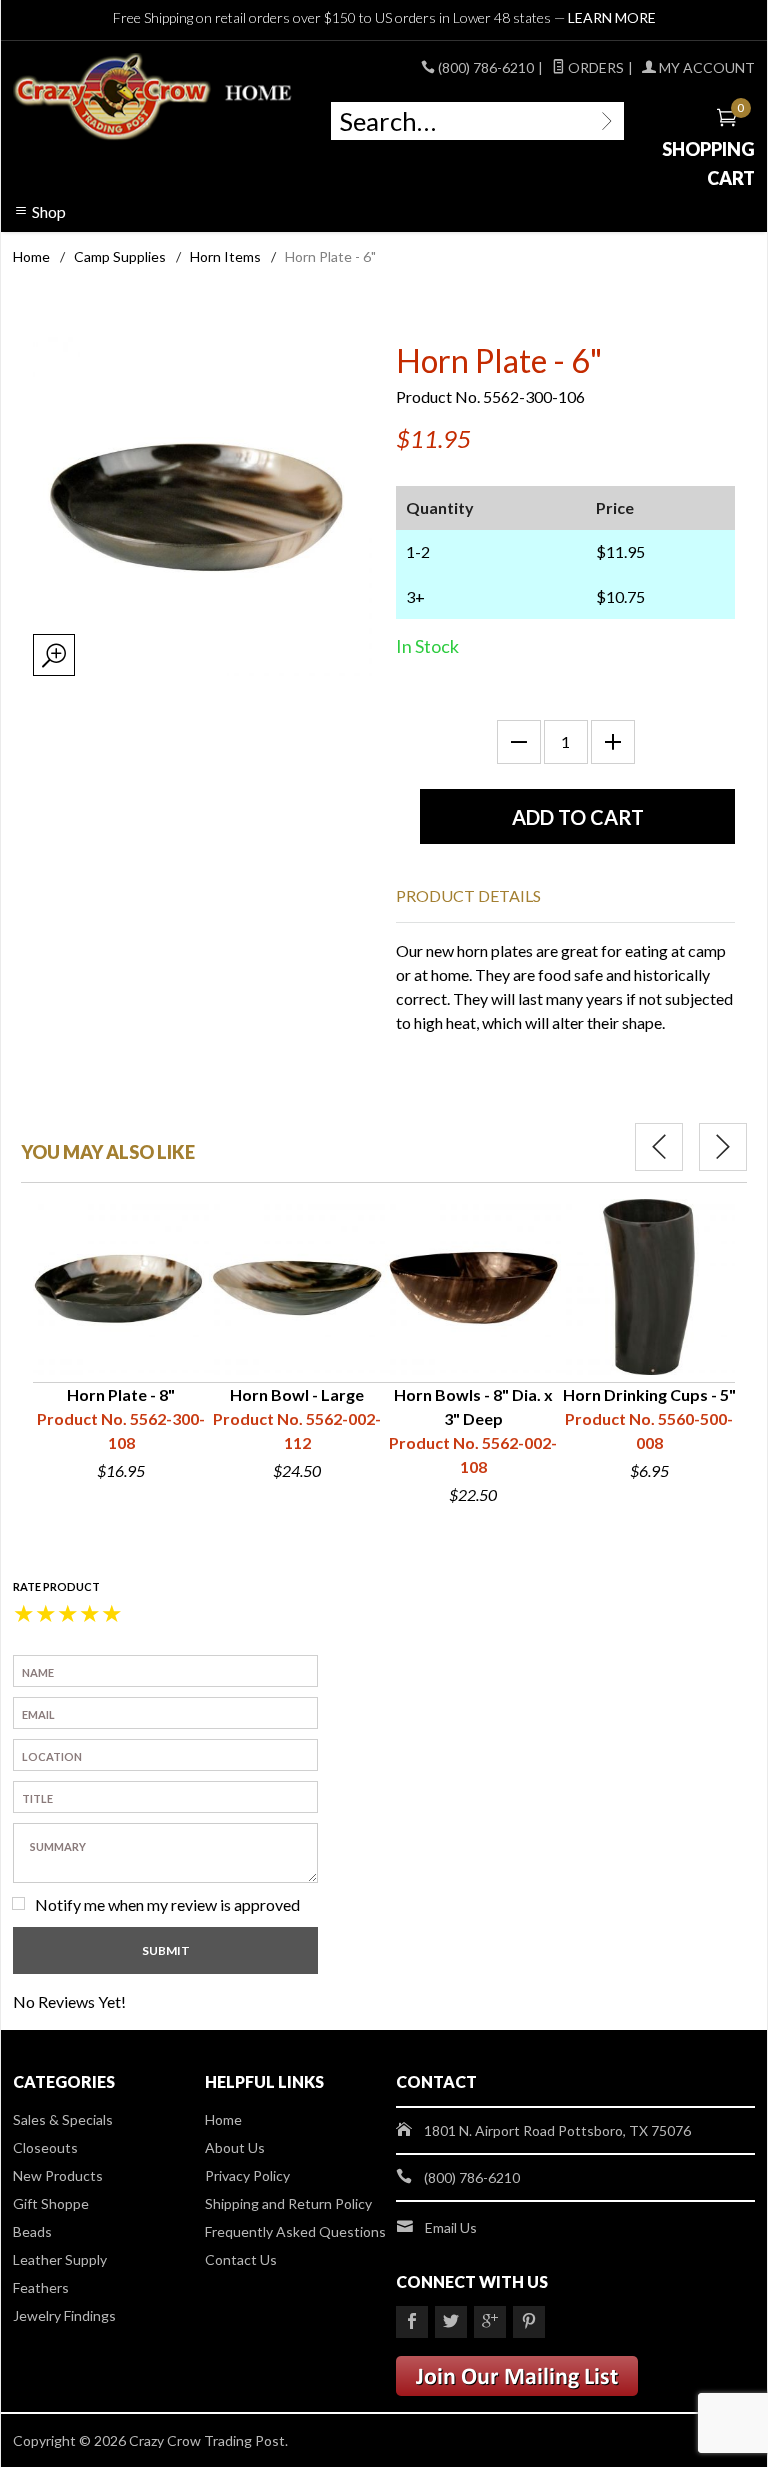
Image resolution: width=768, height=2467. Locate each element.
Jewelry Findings (64, 2315)
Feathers (41, 2287)
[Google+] (490, 2322)
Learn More (612, 17)
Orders (594, 67)
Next (723, 1147)
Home (31, 256)
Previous (659, 1147)
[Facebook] (412, 2322)
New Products (58, 2175)
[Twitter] (451, 2322)
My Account (705, 67)
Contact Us (241, 2259)
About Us (235, 2147)
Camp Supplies (120, 256)
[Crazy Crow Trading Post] (154, 97)
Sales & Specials (63, 2119)
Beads (32, 2231)
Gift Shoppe (51, 2203)
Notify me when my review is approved (167, 1904)
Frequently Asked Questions (295, 2231)
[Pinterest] (529, 2322)
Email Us (451, 2227)
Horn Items (225, 256)
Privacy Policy (247, 2175)
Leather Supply (60, 2259)
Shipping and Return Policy (288, 2203)
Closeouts (45, 2147)
